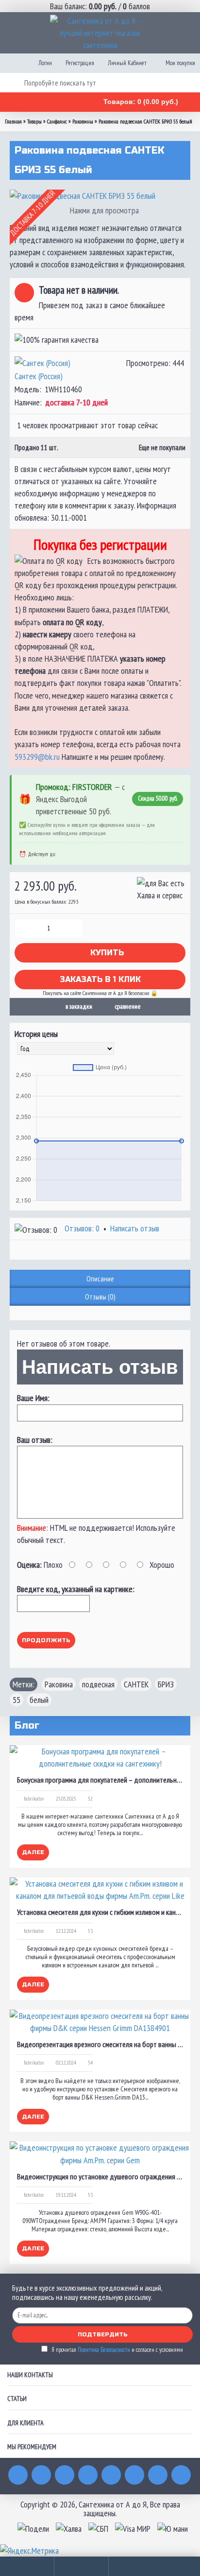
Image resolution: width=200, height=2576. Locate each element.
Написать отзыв (135, 1228)
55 (17, 1700)
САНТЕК (136, 1684)
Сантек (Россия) (39, 376)
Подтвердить (103, 2334)
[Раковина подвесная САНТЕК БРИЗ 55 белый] (100, 196)
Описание (100, 1279)
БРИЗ (166, 1684)
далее (33, 1852)
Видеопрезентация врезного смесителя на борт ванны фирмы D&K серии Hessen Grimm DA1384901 (100, 2044)
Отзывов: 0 (82, 1228)
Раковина (59, 1684)
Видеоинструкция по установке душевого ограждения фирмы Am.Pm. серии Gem (100, 2176)
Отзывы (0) (100, 1297)
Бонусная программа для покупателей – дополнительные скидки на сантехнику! (100, 1780)
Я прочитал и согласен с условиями (117, 2350)
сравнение (128, 1006)
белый (39, 1700)
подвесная (98, 1684)
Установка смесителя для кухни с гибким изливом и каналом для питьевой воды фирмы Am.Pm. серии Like (100, 1912)
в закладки (79, 1006)
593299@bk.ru (37, 757)
